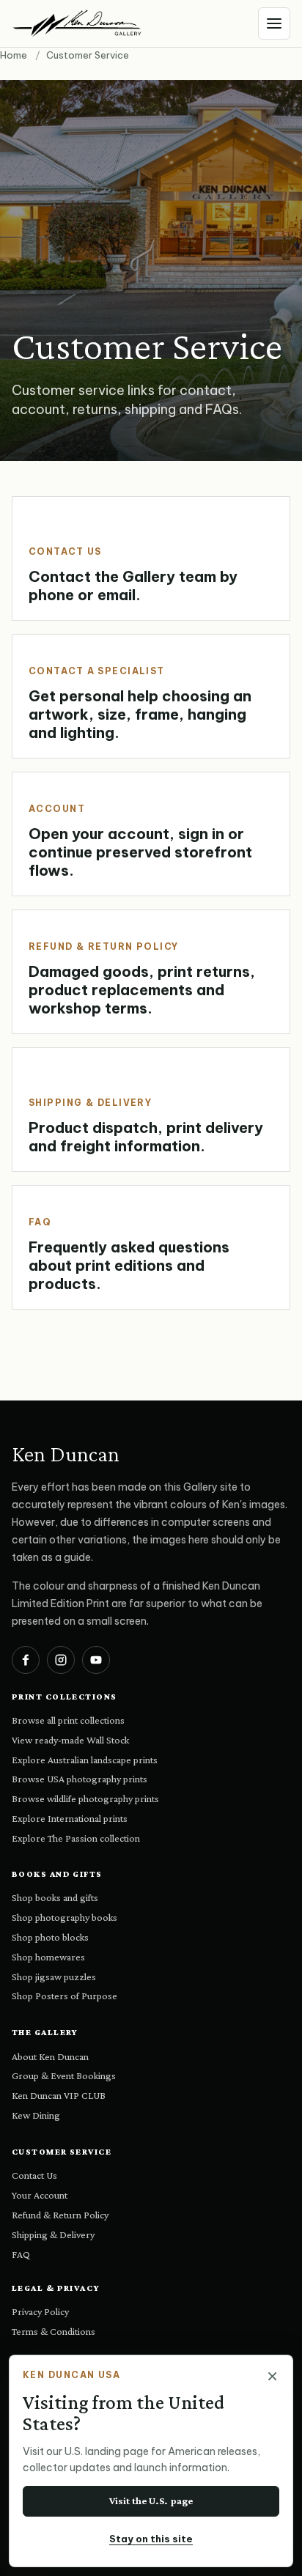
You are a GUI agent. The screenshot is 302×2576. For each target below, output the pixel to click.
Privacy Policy (40, 2311)
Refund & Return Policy (60, 2215)
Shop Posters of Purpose (65, 1996)
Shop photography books (65, 1917)
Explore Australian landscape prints (85, 1760)
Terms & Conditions (54, 2331)
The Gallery (45, 2032)
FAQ (21, 2254)
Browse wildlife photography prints (85, 1798)
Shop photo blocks (50, 1937)
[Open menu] (274, 23)
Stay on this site (151, 2539)
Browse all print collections (68, 1720)
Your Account (40, 2195)
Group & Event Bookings (64, 2075)
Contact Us (34, 2175)
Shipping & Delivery (53, 2234)
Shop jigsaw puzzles (54, 1977)
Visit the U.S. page (151, 2501)
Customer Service (62, 2152)
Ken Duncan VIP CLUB (59, 2095)
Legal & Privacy (56, 2288)
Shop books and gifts (55, 1897)
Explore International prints (70, 1818)
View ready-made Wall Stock (70, 1740)
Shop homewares (48, 1957)
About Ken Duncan (50, 2056)
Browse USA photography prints (80, 1779)
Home (14, 55)
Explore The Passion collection (76, 1838)
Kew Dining (36, 2115)
